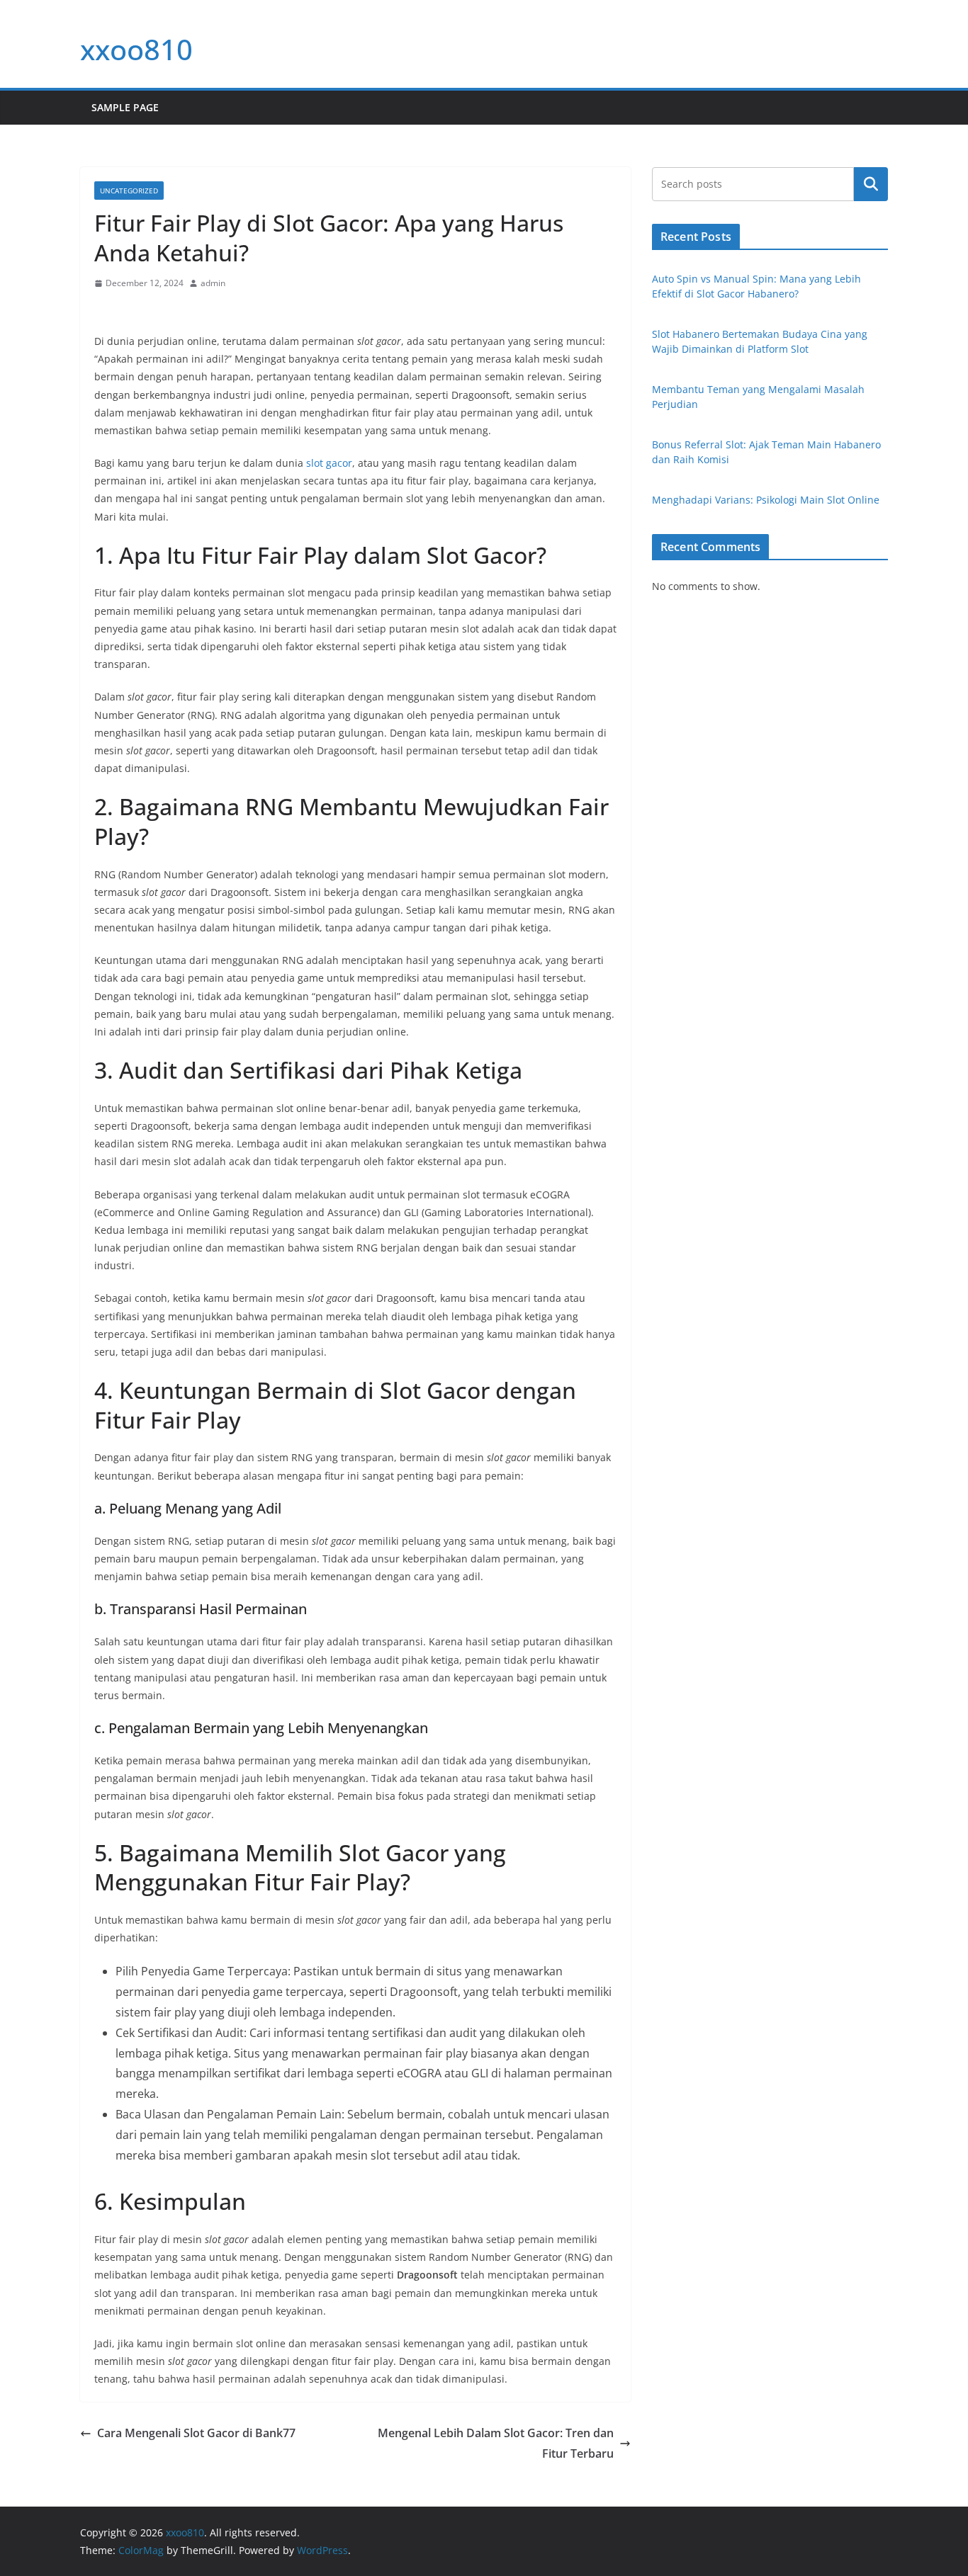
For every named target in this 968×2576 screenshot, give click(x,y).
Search (871, 184)
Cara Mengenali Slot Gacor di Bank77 (196, 2433)
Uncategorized (129, 191)
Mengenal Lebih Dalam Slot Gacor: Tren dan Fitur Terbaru (496, 2443)
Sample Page (125, 107)
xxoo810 (136, 49)
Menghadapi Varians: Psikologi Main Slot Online (766, 500)
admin (213, 283)
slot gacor (329, 463)
